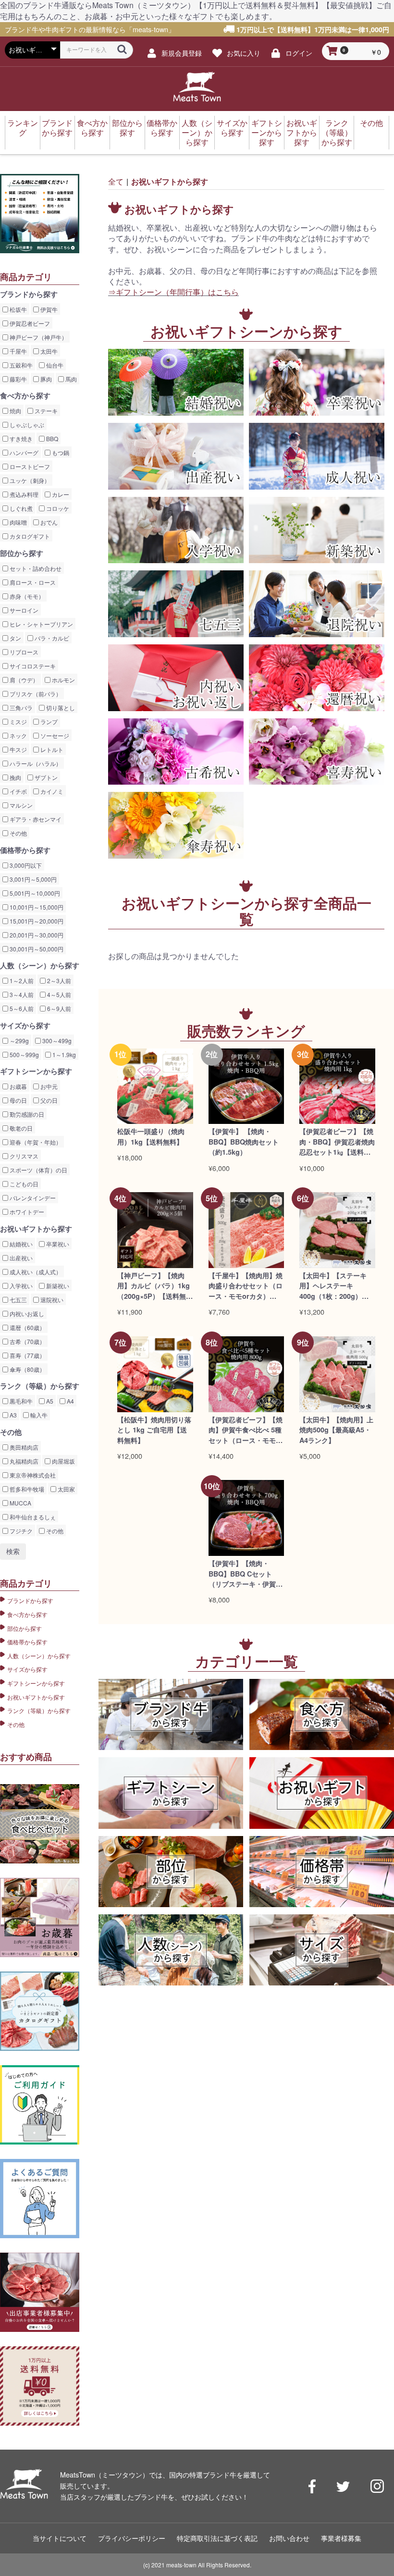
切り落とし (60, 708)
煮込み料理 (23, 494)
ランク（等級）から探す (337, 132)
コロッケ (57, 508)
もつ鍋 (60, 452)
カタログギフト (29, 536)
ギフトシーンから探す (267, 132)
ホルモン (63, 680)
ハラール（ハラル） (35, 763)
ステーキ (45, 411)
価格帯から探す (162, 128)
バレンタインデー (32, 1198)
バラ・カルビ (51, 638)
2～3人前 (58, 980)
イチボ (18, 791)
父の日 (48, 1100)
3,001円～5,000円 (32, 879)
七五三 (18, 1300)
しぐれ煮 (20, 508)
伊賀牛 (48, 309)
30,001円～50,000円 (36, 949)
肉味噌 (18, 522)
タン (15, 638)
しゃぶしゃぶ (26, 425)
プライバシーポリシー (132, 2538)
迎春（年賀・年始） (35, 1142)
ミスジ (18, 721)
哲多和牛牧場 (26, 1489)
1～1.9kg (63, 1054)
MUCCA (20, 1503)
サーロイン (23, 610)
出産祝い (20, 1258)
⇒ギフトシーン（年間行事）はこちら (173, 292)
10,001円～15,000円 (36, 907)
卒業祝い (57, 1244)
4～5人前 (58, 994)
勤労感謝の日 (26, 1114)
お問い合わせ (289, 2538)
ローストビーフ (29, 466)
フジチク (20, 1531)
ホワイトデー (26, 1212)
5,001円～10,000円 (34, 893)
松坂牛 (18, 309)
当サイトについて (60, 2538)
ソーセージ (54, 735)
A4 (70, 1401)
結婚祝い (20, 1244)
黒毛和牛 (20, 1401)
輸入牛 (38, 1415)
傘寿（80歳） (27, 1369)
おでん (48, 522)
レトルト (51, 749)
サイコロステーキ (32, 666)
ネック (18, 735)
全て (116, 181)
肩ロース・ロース (32, 582)
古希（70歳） (27, 1341)
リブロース (23, 652)
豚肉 (45, 379)
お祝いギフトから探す (302, 132)
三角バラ (20, 708)
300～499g (56, 1041)
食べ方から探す (92, 128)
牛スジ (18, 749)
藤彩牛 (18, 379)
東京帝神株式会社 (32, 1475)
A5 (49, 1401)
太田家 (66, 1489)
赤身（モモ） (26, 596)
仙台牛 (54, 365)
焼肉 (15, 411)
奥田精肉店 (23, 1447)
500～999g (24, 1054)
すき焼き (20, 438)
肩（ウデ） (23, 680)
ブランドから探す (57, 128)
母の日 (18, 1100)
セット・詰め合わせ (35, 568)
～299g (18, 1041)
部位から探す (127, 128)
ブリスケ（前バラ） (35, 694)
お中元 (48, 1086)
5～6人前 (21, 1008)
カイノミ (51, 791)
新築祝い (57, 1286)
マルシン (20, 805)
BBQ (51, 438)
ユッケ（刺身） (29, 480)
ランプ (48, 721)
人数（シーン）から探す (197, 132)
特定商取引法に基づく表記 (217, 2538)
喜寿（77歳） (27, 1355)
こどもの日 (23, 1184)
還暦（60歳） (27, 1327)
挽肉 (15, 777)
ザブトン (45, 777)
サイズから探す (232, 128)
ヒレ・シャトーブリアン (41, 624)
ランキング (23, 128)
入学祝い (20, 1286)
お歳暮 (18, 1086)
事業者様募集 (341, 2538)
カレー (60, 494)
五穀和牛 (20, 365)
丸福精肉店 (23, 1461)
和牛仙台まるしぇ (32, 1517)
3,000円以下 (25, 865)
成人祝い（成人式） (35, 1272)
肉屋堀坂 (63, 1461)
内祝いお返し (26, 1313)
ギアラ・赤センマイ (35, 819)
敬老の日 (20, 1128)
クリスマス (23, 1156)
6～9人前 (58, 1008)
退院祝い (51, 1300)
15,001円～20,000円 (36, 921)
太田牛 (48, 351)
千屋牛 (18, 351)
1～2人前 (21, 980)
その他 (371, 123)
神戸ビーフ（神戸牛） (38, 337)
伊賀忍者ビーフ (29, 323)
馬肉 (70, 379)
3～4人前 (21, 994)
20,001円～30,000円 (36, 935)
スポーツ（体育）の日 (38, 1170)
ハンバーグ (23, 452)
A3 (12, 1415)
